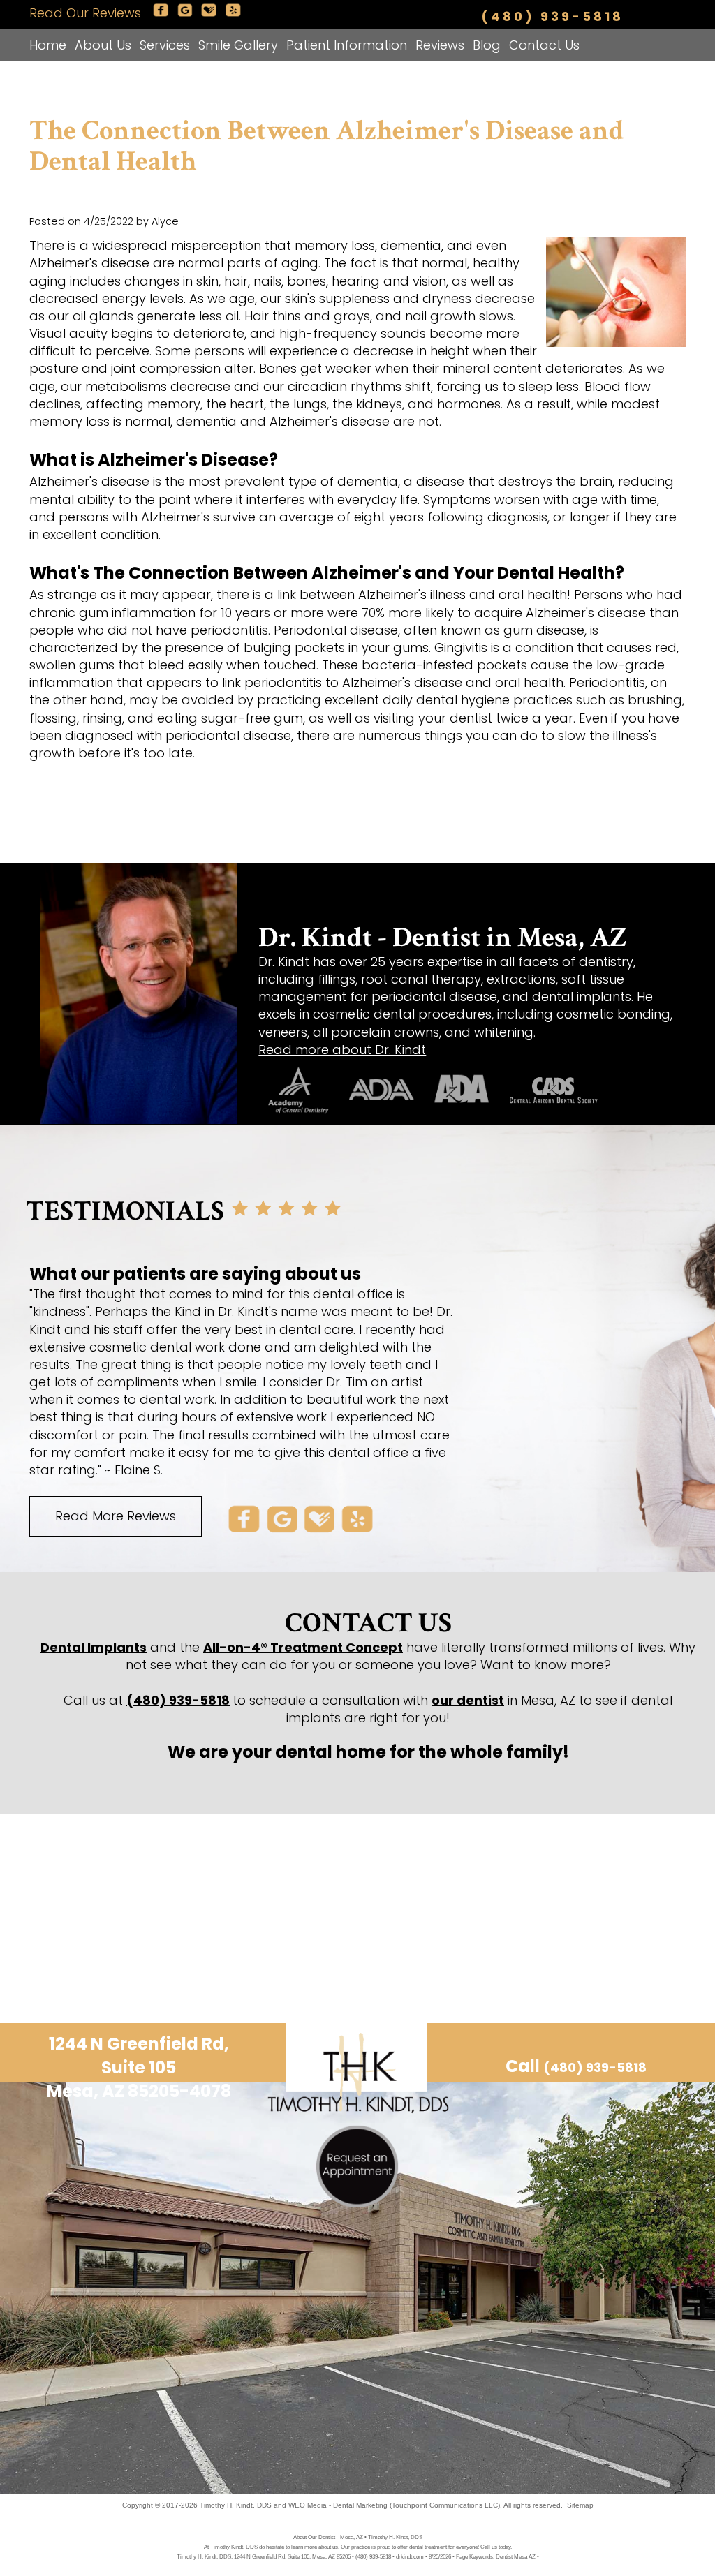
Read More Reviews (116, 1516)
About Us (103, 45)
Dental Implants (94, 1647)
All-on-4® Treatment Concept (303, 1647)
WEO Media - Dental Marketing (338, 2505)
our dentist (468, 1700)
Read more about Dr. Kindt (342, 1050)
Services (165, 45)
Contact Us (544, 45)
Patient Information (347, 45)
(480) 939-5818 (552, 16)
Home (48, 45)
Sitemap (580, 2505)
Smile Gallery (238, 45)
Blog (487, 45)
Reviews (440, 45)
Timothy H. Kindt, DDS (236, 2505)
